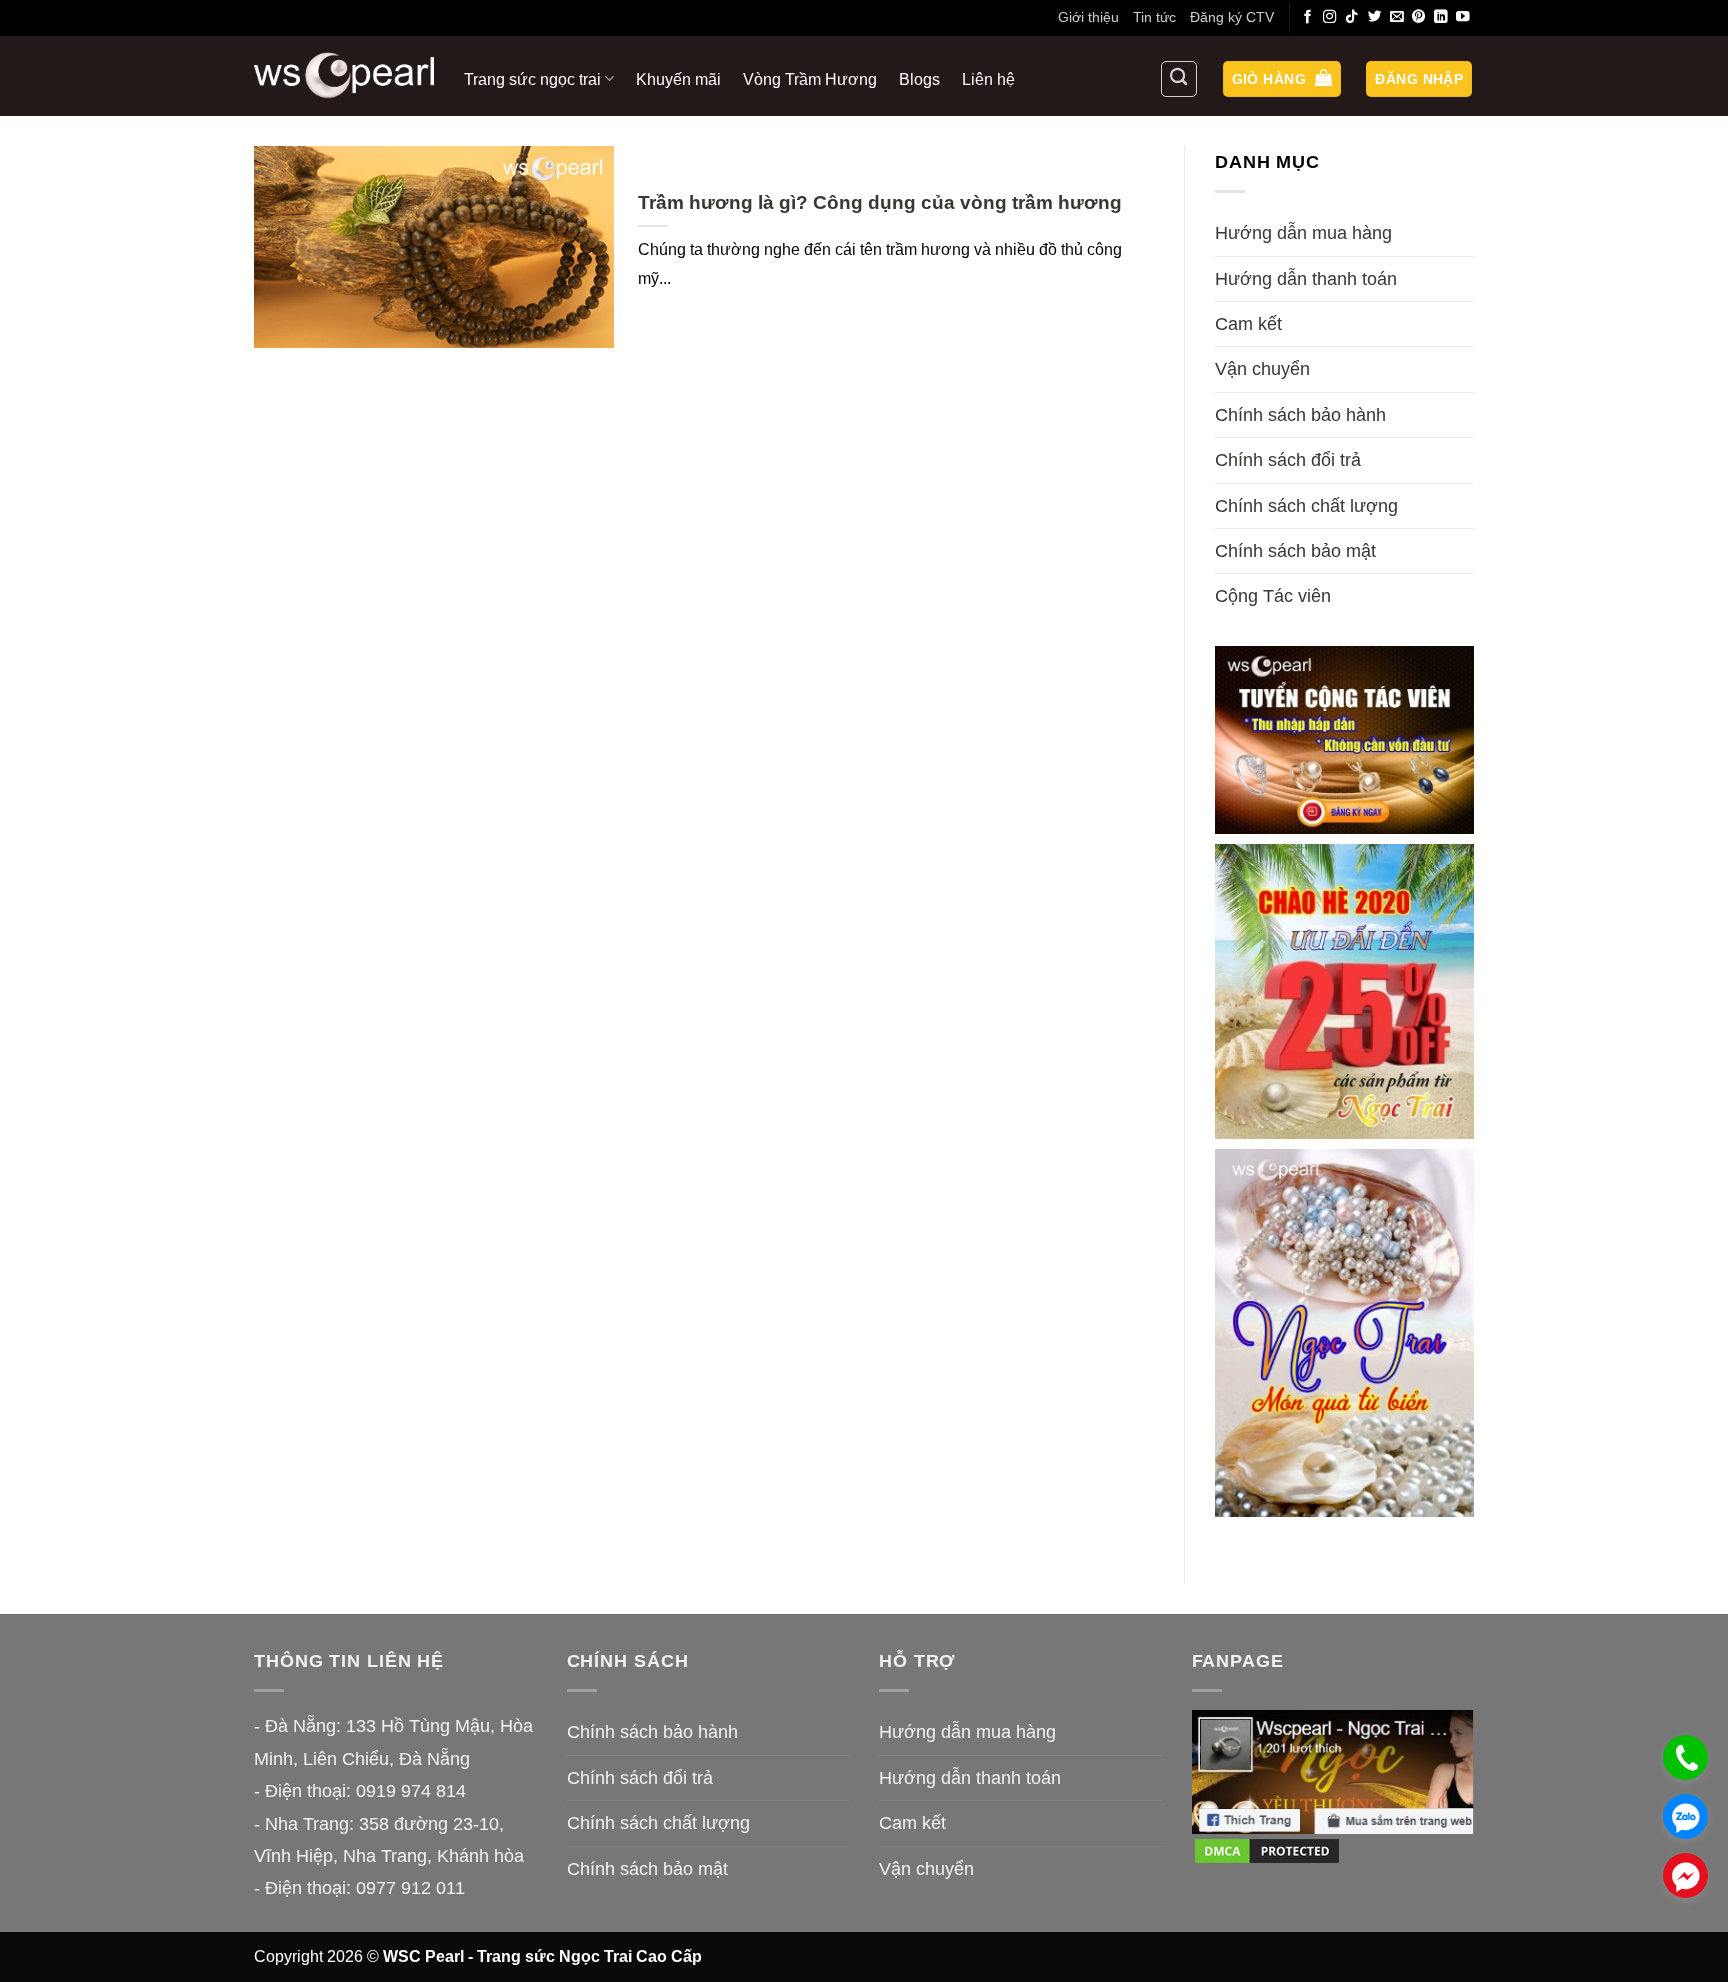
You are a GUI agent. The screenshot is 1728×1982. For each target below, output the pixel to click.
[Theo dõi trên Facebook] (1308, 17)
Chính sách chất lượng (1306, 506)
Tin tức (1154, 17)
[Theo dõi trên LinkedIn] (1441, 17)
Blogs (919, 79)
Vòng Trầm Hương (810, 79)
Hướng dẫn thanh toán (1306, 279)
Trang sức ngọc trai (532, 79)
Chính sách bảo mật (1295, 551)
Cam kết (1248, 324)
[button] (1282, 79)
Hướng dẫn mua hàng (1303, 233)
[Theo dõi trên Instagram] (1330, 17)
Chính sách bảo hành (1300, 415)
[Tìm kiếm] (1179, 79)
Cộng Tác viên (1273, 596)
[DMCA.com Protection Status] (1267, 1850)
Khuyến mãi (678, 79)
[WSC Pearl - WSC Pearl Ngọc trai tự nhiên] (344, 75)
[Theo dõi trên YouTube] (1463, 17)
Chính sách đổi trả (1288, 460)
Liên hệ (988, 79)
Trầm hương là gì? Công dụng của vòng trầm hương (880, 202)
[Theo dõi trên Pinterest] (1419, 17)
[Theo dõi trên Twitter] (1375, 17)
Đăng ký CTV (1232, 17)
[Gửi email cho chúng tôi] (1397, 17)
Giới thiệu (1088, 17)
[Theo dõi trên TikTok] (1352, 17)
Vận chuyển (1262, 369)
